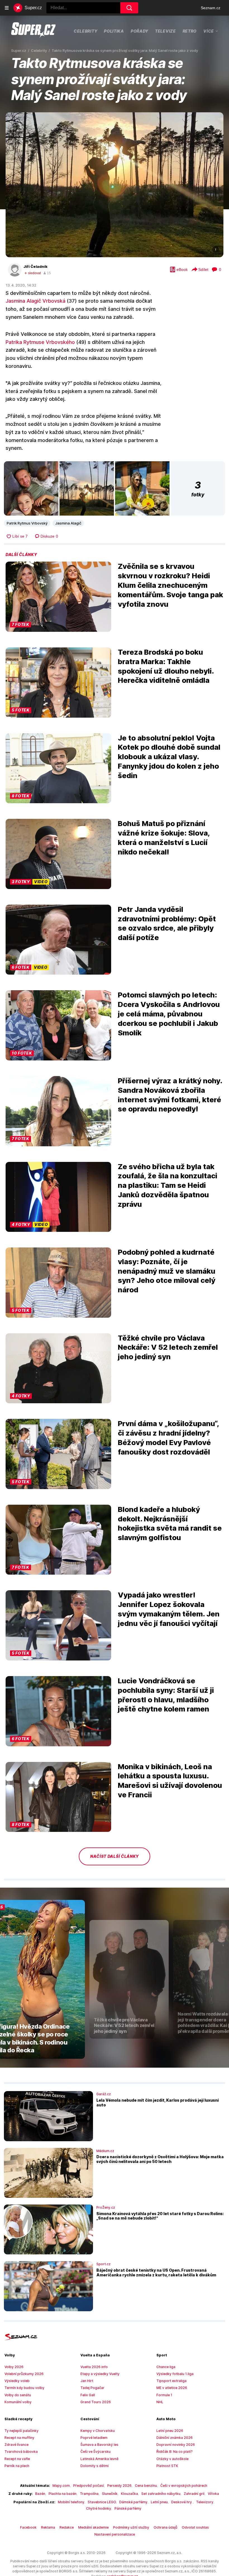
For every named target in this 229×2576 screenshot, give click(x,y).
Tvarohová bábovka (21, 2452)
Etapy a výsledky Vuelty (100, 2374)
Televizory (205, 2502)
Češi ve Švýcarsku (96, 2452)
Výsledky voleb (17, 2381)
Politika (114, 31)
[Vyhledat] (129, 8)
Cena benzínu (146, 2486)
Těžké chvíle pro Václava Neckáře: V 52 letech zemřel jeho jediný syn (168, 1347)
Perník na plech (17, 2466)
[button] (115, 185)
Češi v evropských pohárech (184, 2486)
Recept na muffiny (19, 2438)
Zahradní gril (194, 2494)
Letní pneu (159, 2502)
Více (209, 31)
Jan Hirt (87, 2381)
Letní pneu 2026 (170, 2431)
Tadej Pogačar (92, 2388)
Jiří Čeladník (35, 266)
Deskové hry (182, 2502)
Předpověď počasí (89, 2486)
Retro (190, 31)
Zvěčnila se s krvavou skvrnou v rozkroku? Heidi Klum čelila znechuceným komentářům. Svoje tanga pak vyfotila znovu (170, 585)
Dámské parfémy (133, 2502)
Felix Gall (88, 2395)
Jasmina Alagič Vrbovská (35, 301)
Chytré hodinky (99, 2508)
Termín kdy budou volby (24, 2388)
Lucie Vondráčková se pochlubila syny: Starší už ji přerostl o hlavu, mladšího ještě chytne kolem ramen (166, 1695)
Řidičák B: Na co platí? (175, 2452)
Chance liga (166, 2367)
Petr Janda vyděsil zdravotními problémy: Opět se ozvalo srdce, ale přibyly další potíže (167, 923)
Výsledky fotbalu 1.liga (175, 2374)
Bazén (40, 2494)
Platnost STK (167, 2466)
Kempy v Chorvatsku (98, 2431)
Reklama (48, 2527)
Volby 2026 (14, 2367)
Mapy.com (61, 2486)
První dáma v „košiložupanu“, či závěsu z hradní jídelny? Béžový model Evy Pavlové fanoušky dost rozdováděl (168, 1438)
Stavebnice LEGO (102, 2502)
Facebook (28, 2527)
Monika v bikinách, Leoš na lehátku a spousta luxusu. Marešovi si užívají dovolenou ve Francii (170, 1781)
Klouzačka (129, 2494)
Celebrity (85, 31)
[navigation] (7, 8)
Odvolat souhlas (195, 2527)
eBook (182, 270)
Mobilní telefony (71, 2502)
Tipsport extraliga (171, 2381)
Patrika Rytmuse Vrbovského (40, 342)
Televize (165, 31)
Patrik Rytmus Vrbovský (27, 523)
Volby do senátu (18, 2395)
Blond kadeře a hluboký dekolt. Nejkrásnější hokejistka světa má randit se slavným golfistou (170, 1523)
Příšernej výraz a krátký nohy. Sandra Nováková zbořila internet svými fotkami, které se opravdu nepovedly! (170, 1095)
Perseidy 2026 (119, 2486)
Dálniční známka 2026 (175, 2438)
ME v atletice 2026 (172, 2388)
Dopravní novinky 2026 (176, 2445)
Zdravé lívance (16, 2445)
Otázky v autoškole (172, 2459)
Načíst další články (115, 1856)
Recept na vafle (17, 2459)
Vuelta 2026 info (94, 2367)
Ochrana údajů (165, 2527)
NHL (160, 2402)
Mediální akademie (93, 2527)
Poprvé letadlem (94, 2438)
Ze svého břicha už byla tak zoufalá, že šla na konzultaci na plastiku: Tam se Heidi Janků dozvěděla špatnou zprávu (168, 1185)
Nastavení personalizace (115, 2534)
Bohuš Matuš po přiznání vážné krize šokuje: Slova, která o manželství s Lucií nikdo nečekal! (164, 837)
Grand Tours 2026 (96, 2402)
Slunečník (110, 2494)
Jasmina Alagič (68, 523)
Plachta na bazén (63, 2494)
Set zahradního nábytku (161, 2494)
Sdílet (203, 270)
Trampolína (89, 2494)
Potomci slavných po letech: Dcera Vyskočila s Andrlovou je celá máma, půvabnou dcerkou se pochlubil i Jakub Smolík (169, 1014)
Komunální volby (18, 2402)
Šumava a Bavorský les (99, 2445)
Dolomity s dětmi (95, 2466)
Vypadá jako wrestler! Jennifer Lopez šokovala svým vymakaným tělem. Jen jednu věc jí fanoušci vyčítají (169, 1609)
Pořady (139, 31)
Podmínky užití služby (131, 2527)
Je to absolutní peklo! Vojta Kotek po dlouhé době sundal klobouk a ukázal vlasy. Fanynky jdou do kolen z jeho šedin (169, 757)
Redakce (67, 2527)
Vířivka (213, 2494)
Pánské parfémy (128, 2508)
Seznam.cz (211, 8)
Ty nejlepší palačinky (22, 2431)
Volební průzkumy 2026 (24, 2374)
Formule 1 (164, 2395)
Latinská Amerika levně (99, 2459)
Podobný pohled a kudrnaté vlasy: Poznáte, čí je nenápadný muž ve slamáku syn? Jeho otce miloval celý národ (167, 1271)
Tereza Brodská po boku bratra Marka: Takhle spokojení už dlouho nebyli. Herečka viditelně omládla (166, 666)
